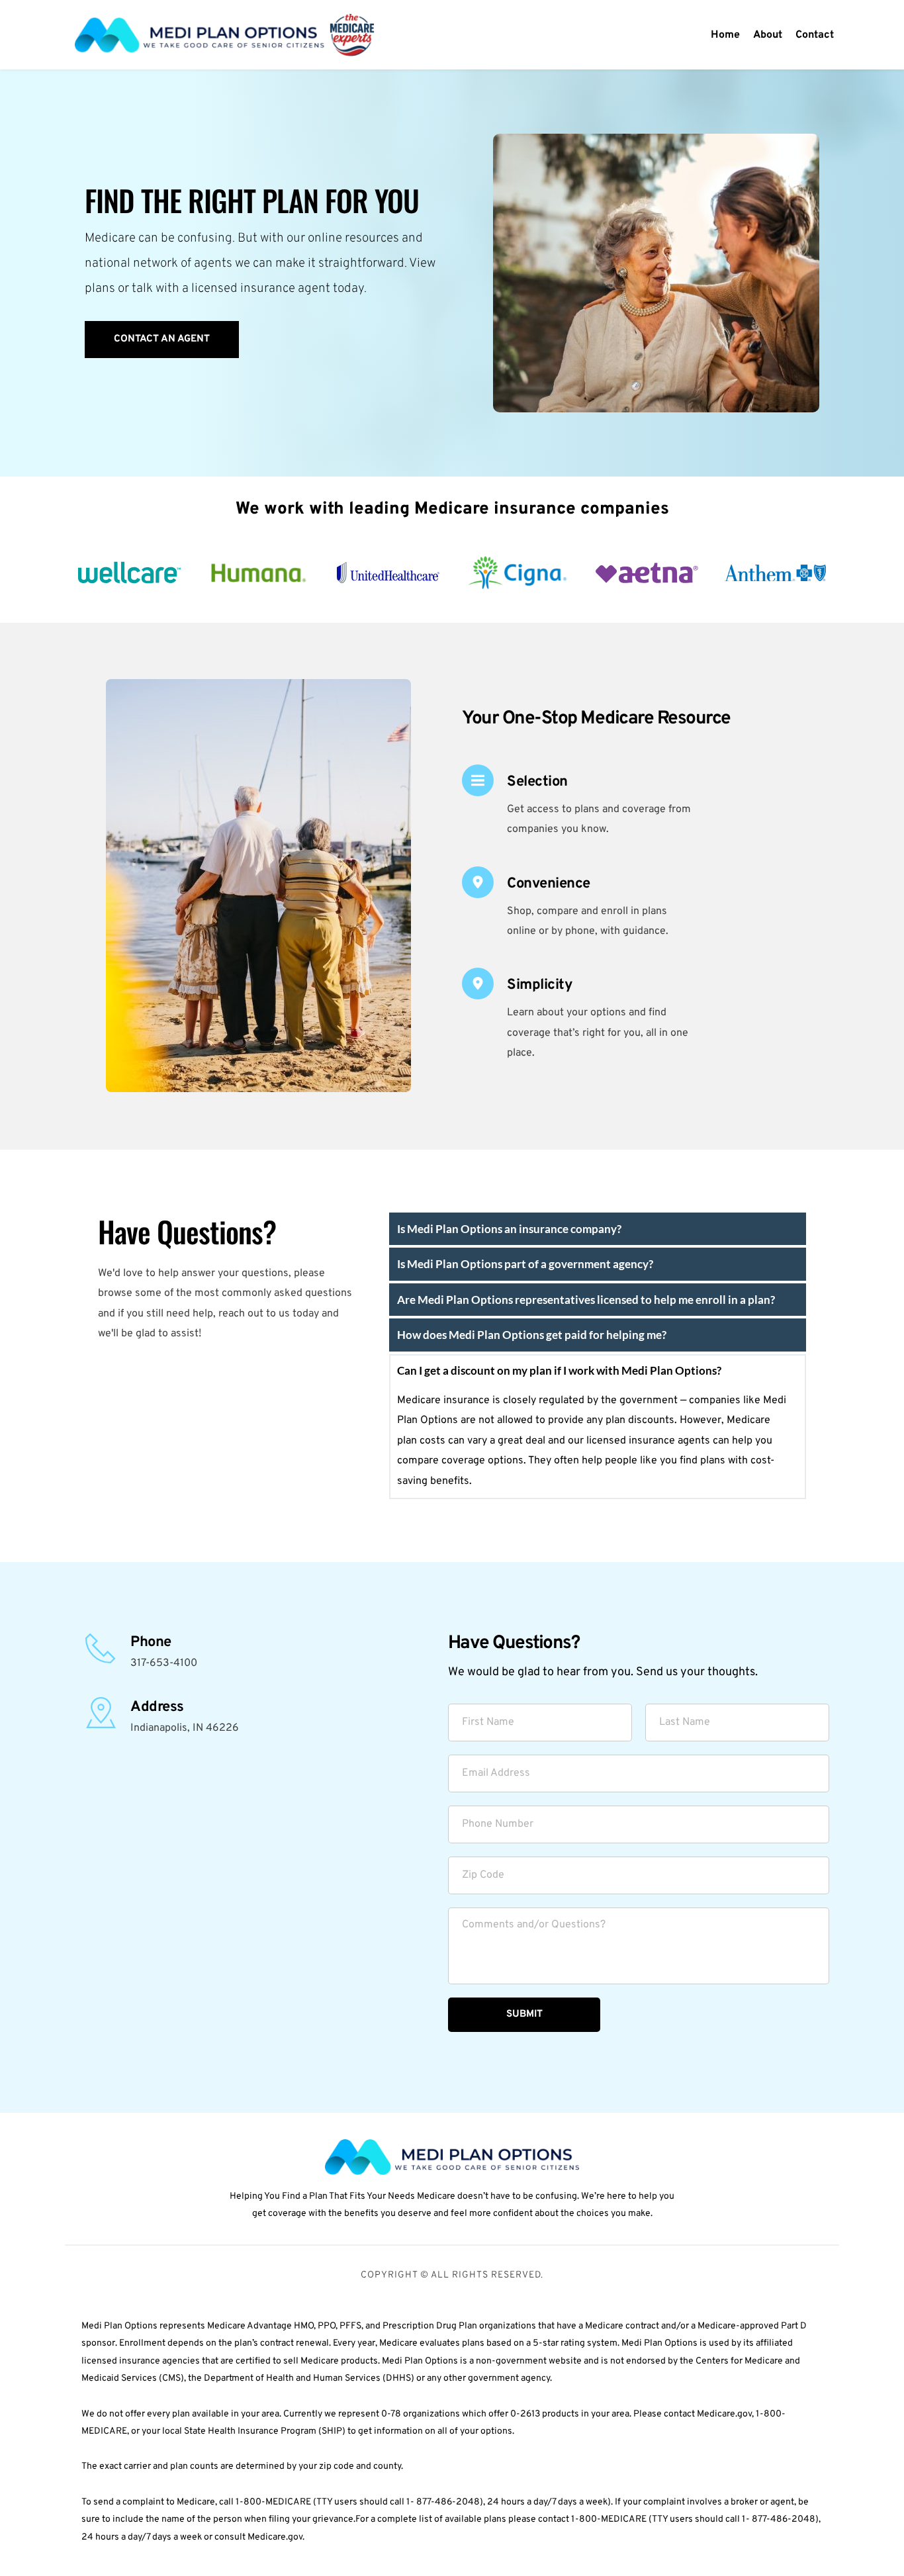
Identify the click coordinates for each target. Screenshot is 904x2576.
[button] (598, 1229)
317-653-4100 (164, 1663)
